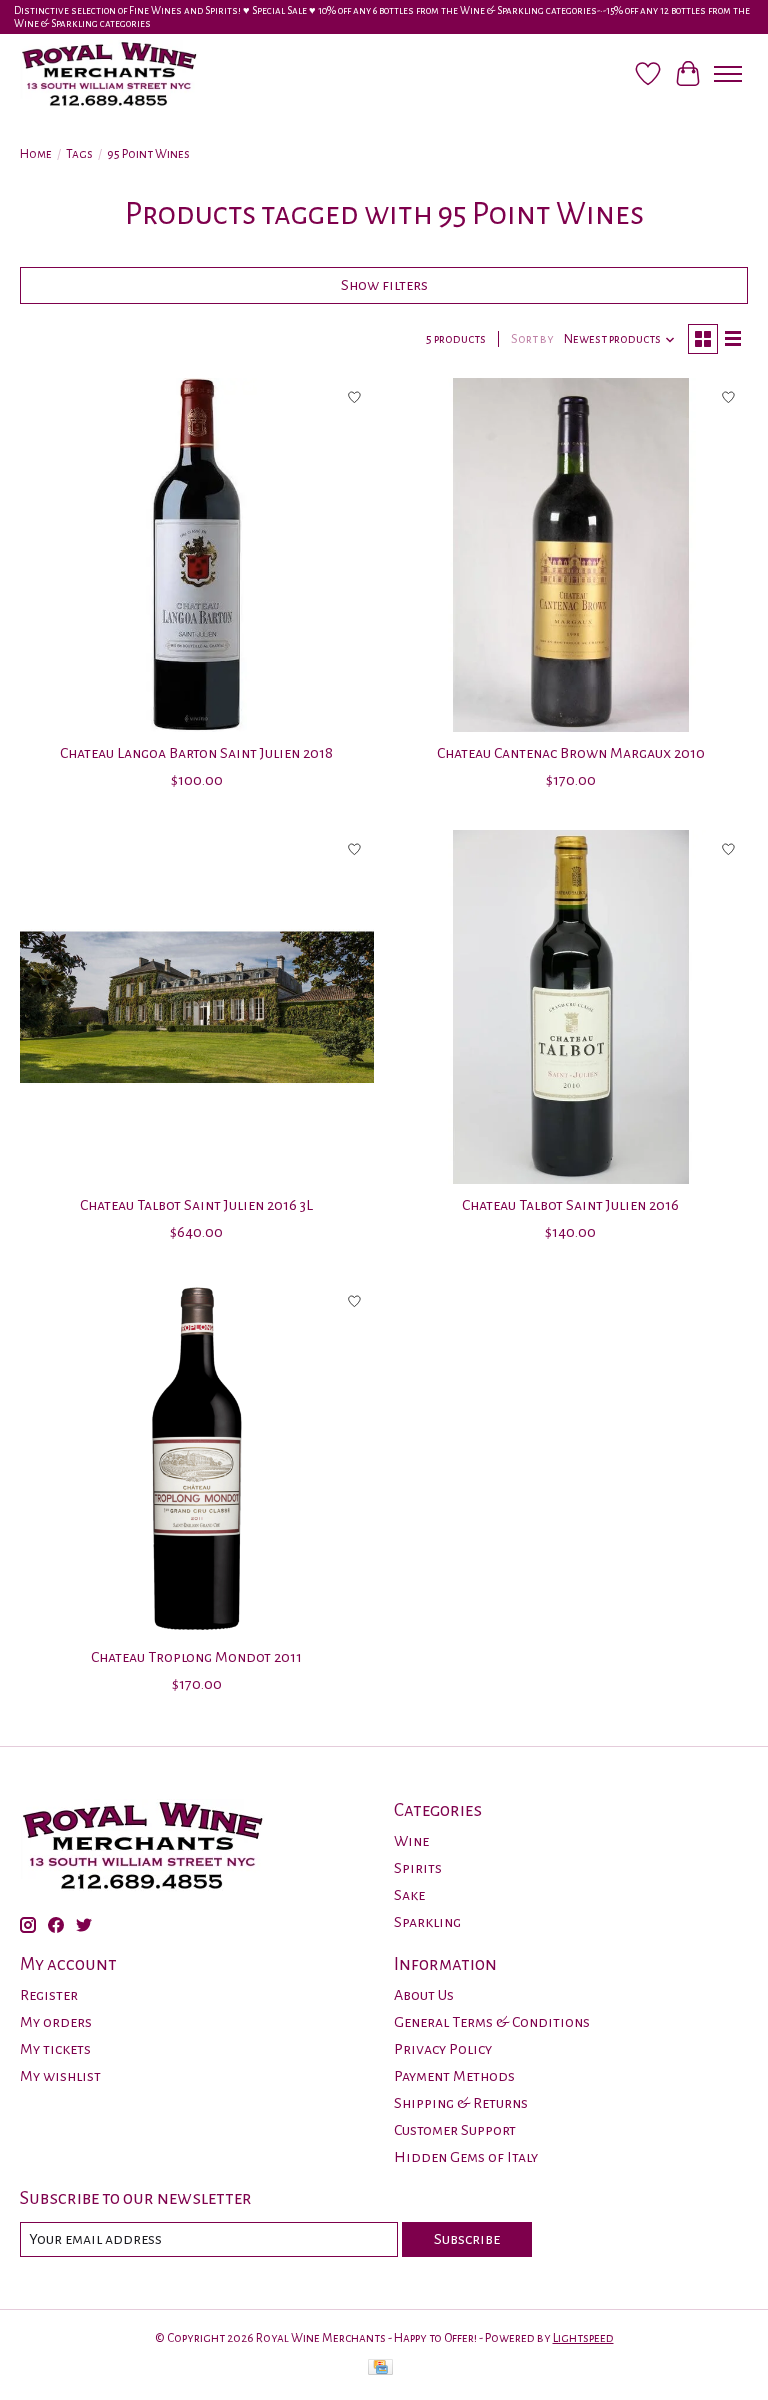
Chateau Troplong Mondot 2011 (196, 1657)
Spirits (418, 1868)
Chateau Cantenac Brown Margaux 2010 (571, 753)
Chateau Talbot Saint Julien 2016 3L (196, 1205)
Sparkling (427, 1922)
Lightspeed (583, 2338)
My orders (56, 2022)
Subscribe (467, 2239)
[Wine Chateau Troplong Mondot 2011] (197, 1459)
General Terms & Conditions (492, 2022)
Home (36, 154)
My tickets (55, 2049)
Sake (409, 1895)
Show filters (384, 285)
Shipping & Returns (461, 2103)
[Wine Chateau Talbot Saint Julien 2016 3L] (197, 1007)
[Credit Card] (380, 2369)
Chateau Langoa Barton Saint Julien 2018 (196, 753)
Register (49, 1995)
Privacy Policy (443, 2049)
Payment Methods (454, 2076)
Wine (411, 1841)
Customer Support (455, 2130)
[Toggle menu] (728, 74)
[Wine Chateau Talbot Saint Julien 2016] (571, 1007)
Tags (79, 154)
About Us (424, 1995)
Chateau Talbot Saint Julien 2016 (570, 1205)
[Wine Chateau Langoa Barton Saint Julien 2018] (197, 555)
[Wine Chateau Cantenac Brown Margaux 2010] (571, 555)
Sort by (532, 339)
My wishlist (60, 2076)
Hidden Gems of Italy (466, 2157)
